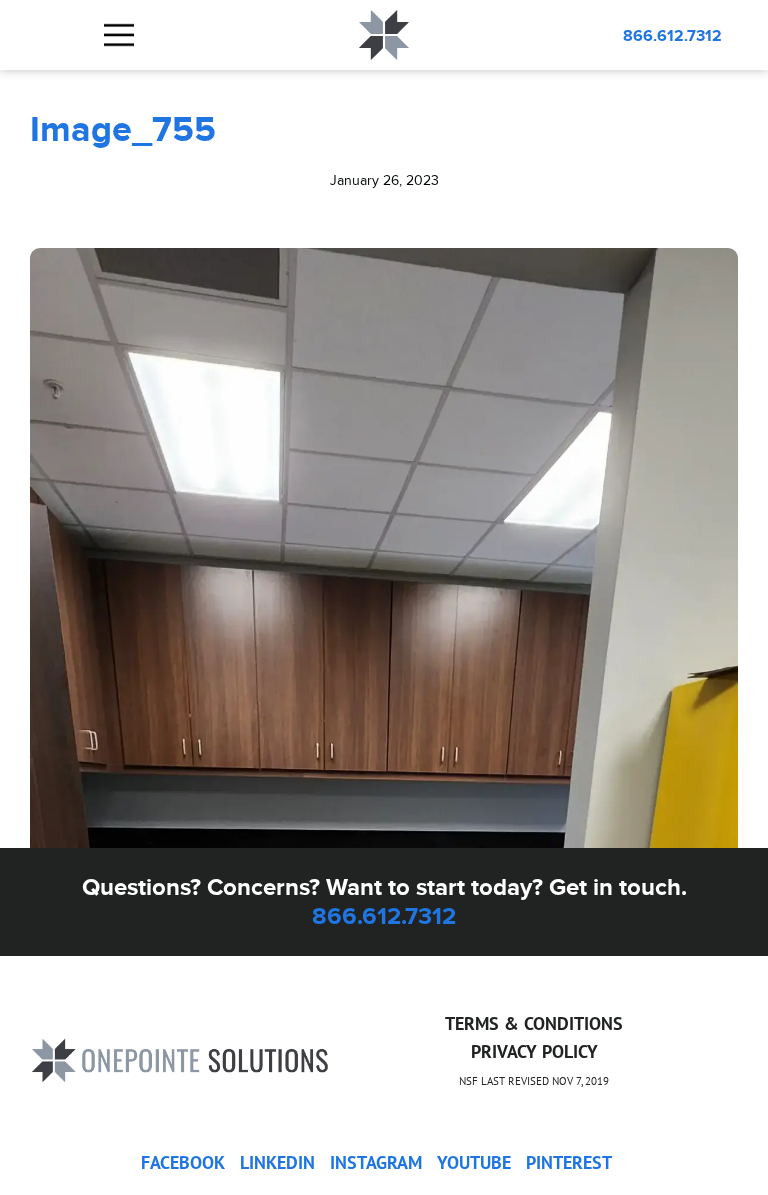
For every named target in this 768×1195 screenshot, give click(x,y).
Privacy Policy (534, 1051)
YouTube (474, 1162)
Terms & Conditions (534, 1023)
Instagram (376, 1162)
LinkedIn (277, 1162)
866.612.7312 (672, 35)
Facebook (183, 1162)
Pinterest (569, 1162)
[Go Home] (180, 1058)
